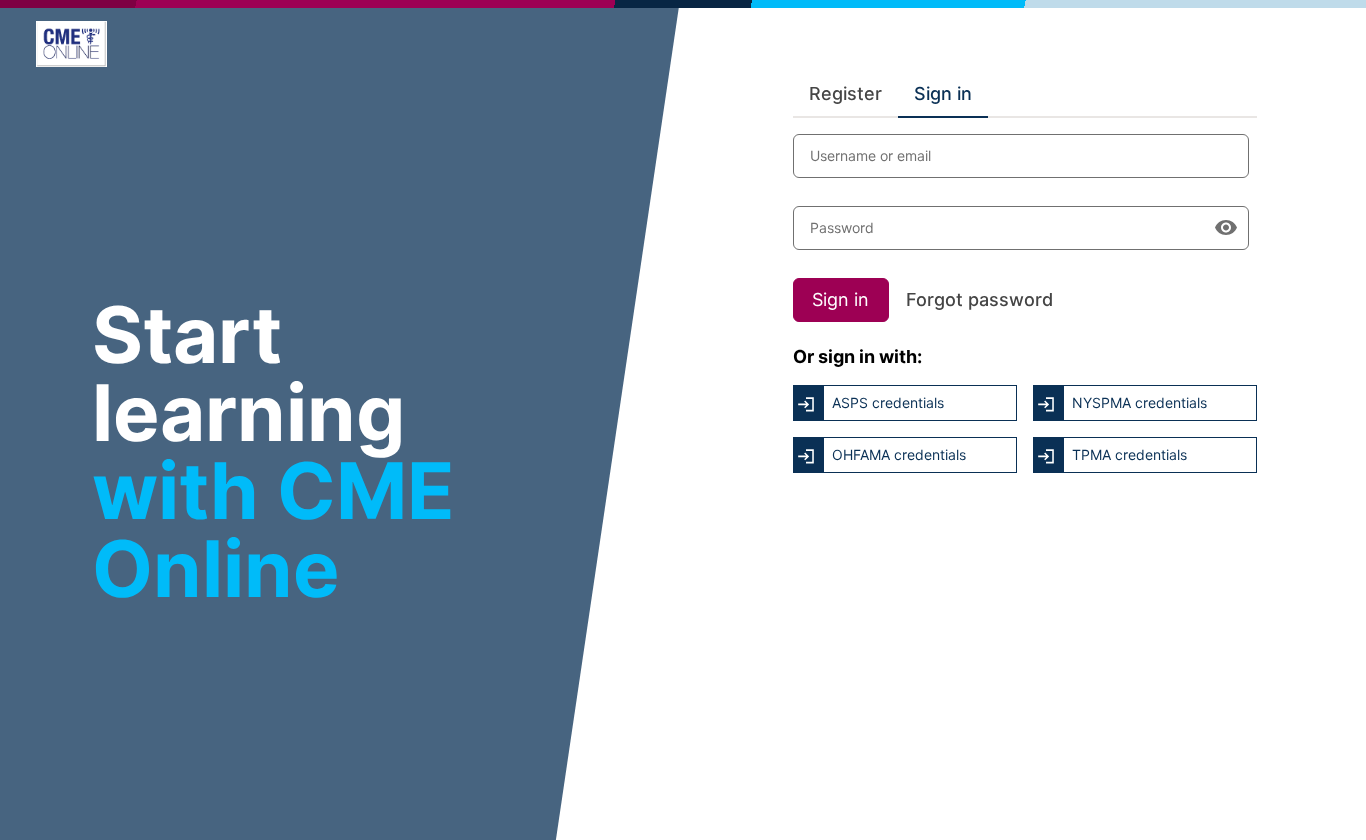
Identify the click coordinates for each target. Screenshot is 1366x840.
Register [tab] (845, 93)
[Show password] (1226, 228)
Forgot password (979, 299)
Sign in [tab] (943, 93)
